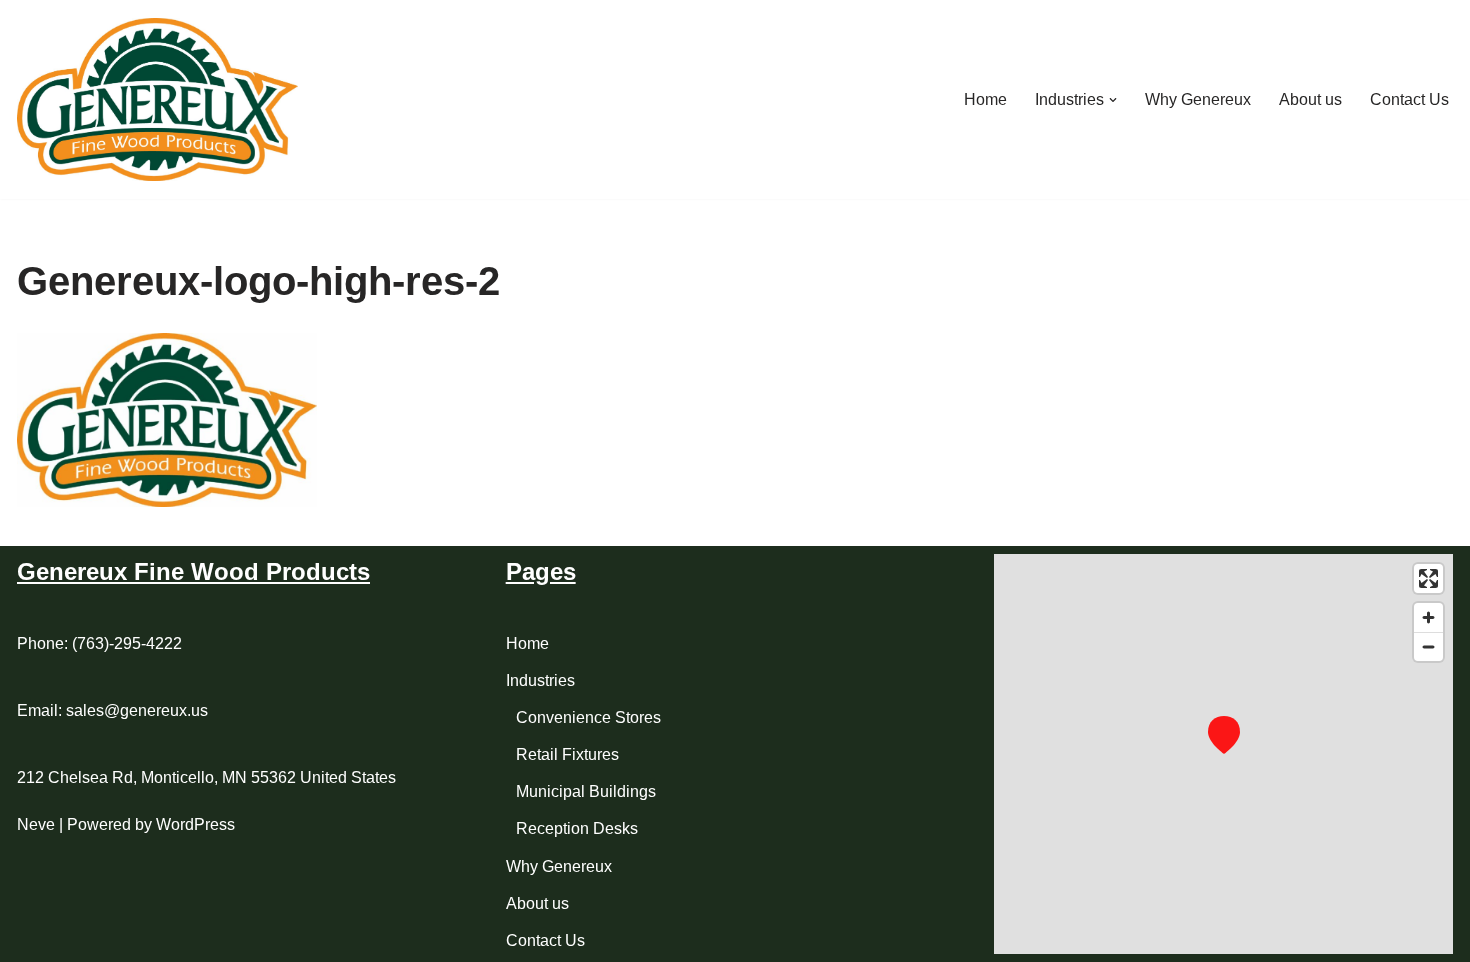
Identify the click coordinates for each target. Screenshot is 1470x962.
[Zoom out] (1428, 646)
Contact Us (1409, 99)
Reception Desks (577, 828)
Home (985, 99)
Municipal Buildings (586, 791)
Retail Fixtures (567, 754)
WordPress (195, 824)
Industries (540, 680)
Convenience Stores (588, 717)
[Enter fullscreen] (1428, 578)
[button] (1113, 100)
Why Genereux (1198, 99)
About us (1310, 99)
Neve (36, 824)
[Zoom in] (1428, 617)
